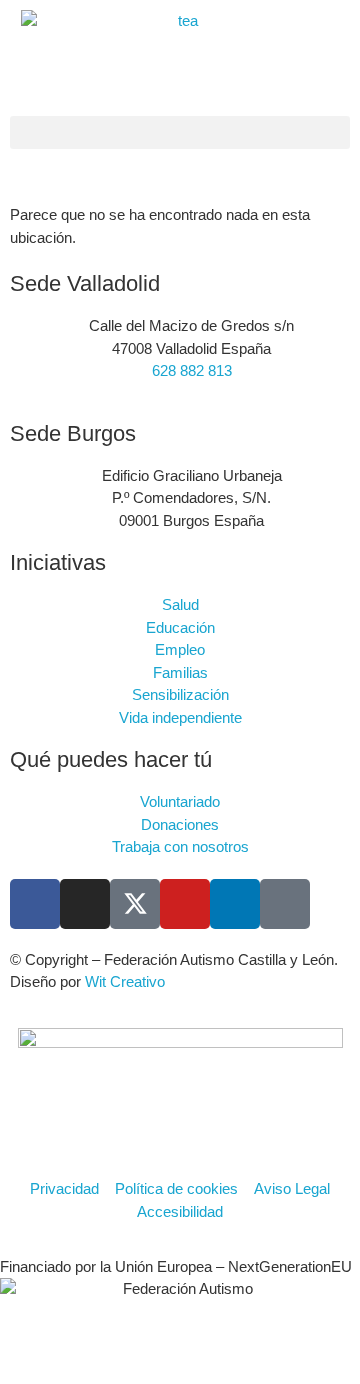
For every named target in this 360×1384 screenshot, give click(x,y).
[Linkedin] (235, 904)
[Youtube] (185, 904)
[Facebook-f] (35, 904)
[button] (180, 132)
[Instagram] (85, 904)
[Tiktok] (285, 904)
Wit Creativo (125, 981)
